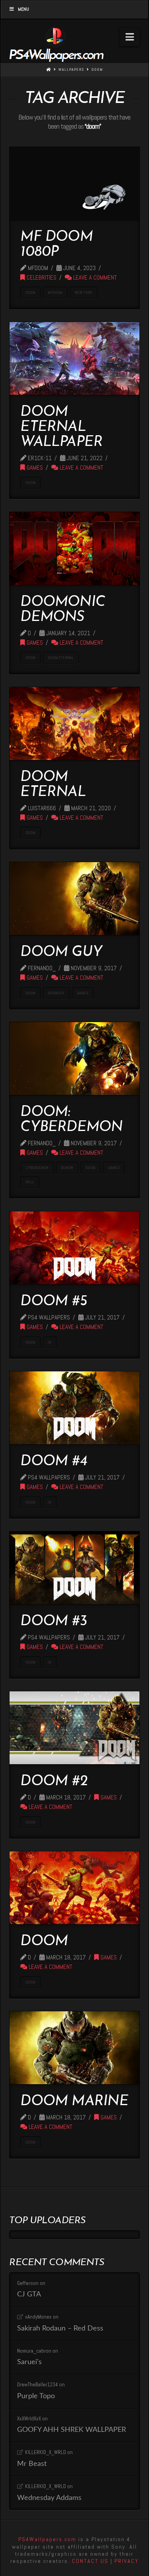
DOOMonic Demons (63, 610)
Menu (23, 9)
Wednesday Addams (49, 2498)
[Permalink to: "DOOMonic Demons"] (74, 548)
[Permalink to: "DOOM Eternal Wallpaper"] (74, 358)
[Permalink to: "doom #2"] (74, 1728)
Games (34, 468)
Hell (30, 1182)
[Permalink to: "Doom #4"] (74, 1408)
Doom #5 (53, 1302)
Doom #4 (53, 1462)
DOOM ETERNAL (53, 785)
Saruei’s (29, 2362)
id (49, 1342)
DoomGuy (56, 993)
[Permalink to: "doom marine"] (74, 2048)
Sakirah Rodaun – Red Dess (60, 2328)
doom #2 (54, 1782)
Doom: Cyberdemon (71, 1120)
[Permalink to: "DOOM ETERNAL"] (74, 723)
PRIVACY (127, 2561)
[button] (130, 37)
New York (83, 292)
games (82, 993)
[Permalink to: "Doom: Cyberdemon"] (74, 1059)
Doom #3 (53, 1622)
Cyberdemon (37, 1168)
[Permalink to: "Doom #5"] (74, 1248)
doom (97, 69)
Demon (67, 1168)
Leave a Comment (94, 278)
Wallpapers (71, 69)
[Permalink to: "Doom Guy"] (74, 899)
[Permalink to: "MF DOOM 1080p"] (74, 183)
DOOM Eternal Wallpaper (61, 427)
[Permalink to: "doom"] (74, 1888)
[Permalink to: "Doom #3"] (74, 1568)
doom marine (74, 2102)
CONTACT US (90, 2561)
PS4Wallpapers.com (47, 2539)
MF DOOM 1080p (56, 245)
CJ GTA (29, 2294)
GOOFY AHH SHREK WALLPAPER (72, 2430)
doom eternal (61, 658)
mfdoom (55, 292)
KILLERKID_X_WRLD (45, 2452)
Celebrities (41, 278)
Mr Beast (32, 2464)
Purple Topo (36, 2396)
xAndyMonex (38, 2317)
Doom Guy (61, 952)
